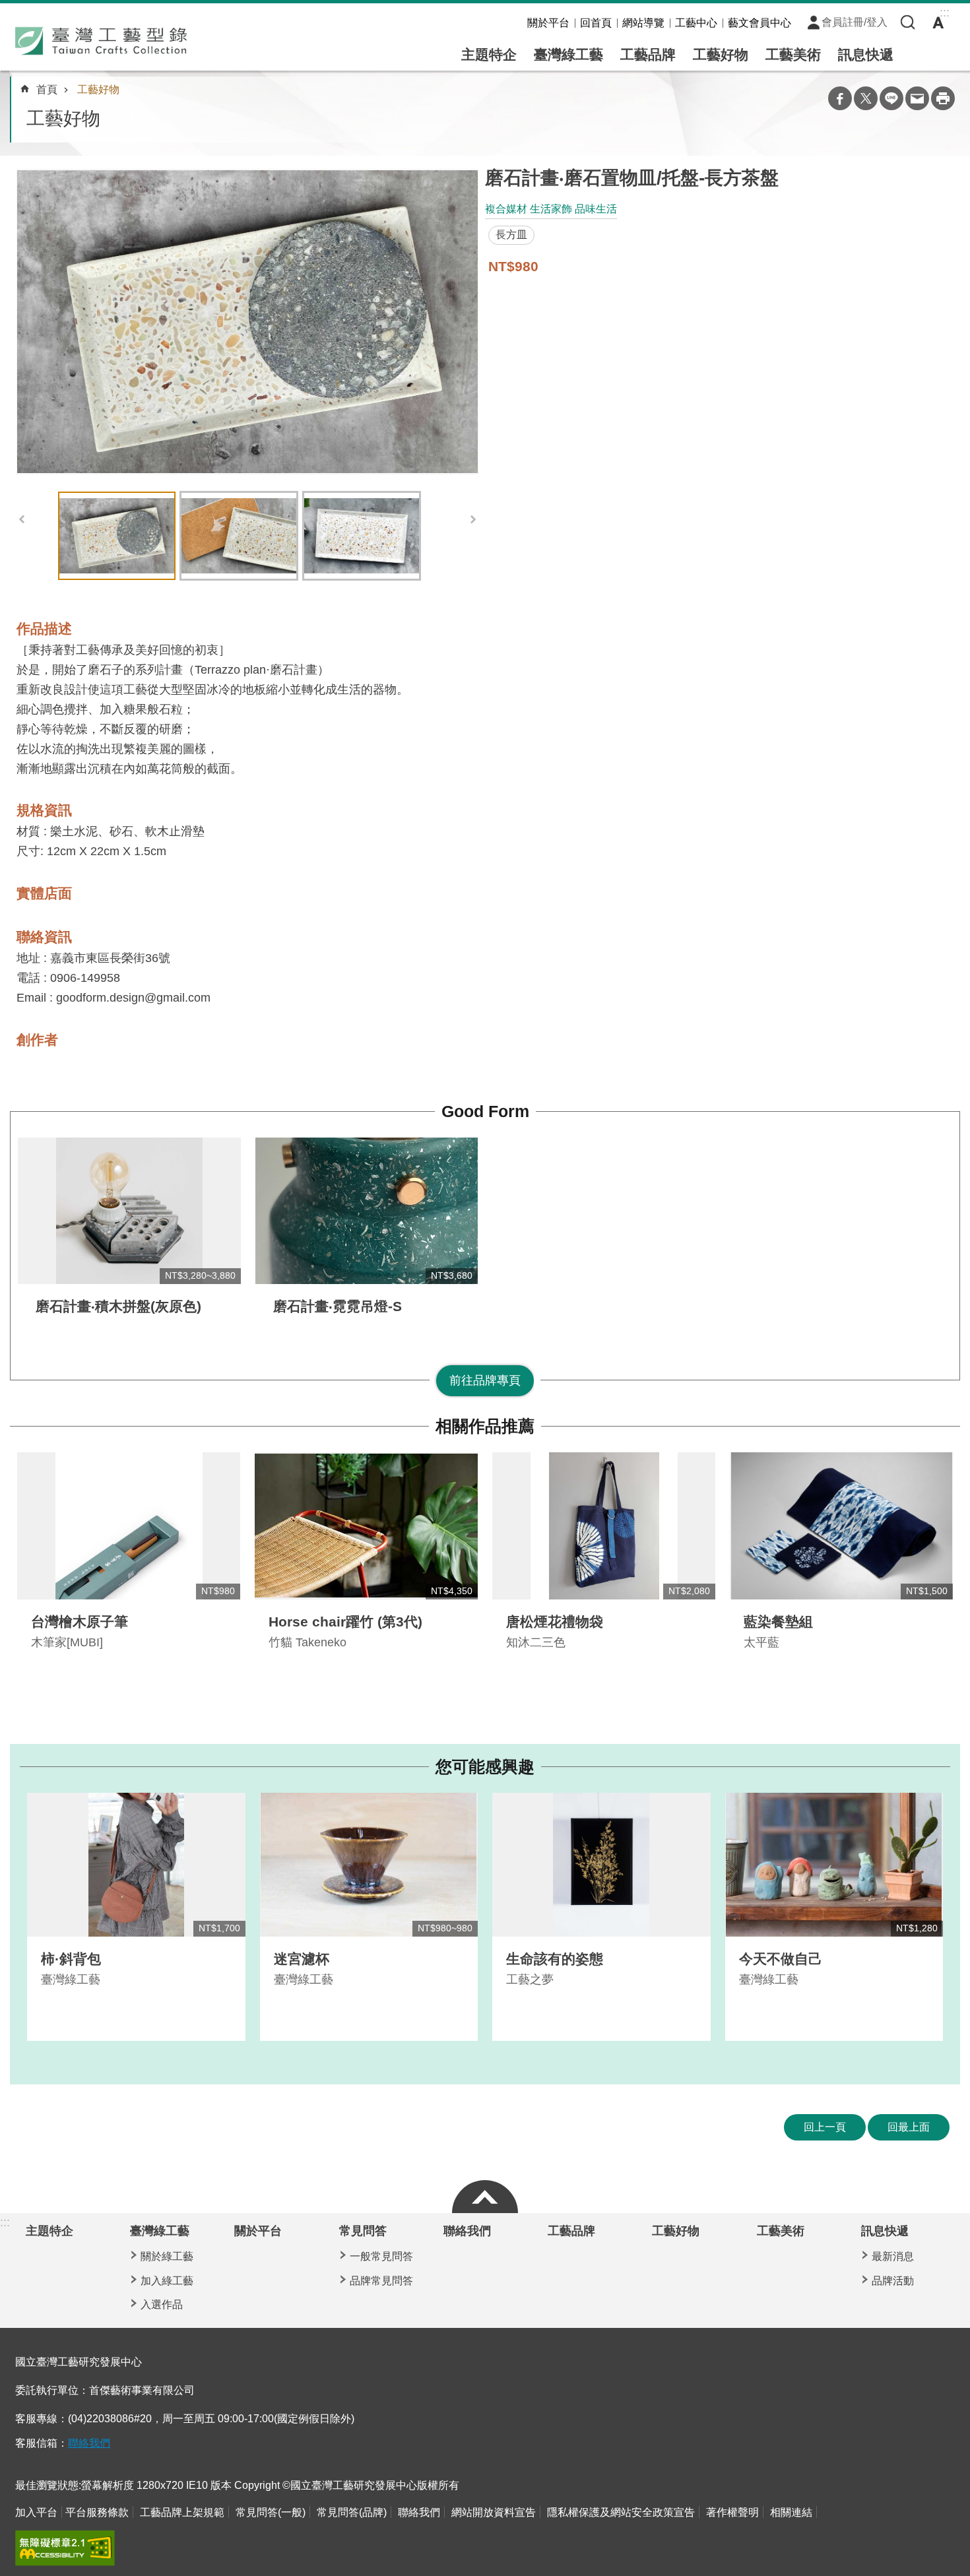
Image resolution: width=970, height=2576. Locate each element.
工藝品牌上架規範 (182, 2512)
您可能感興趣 (485, 1767)
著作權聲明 (732, 2512)
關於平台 (548, 23)
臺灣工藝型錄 (101, 41)
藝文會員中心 (760, 23)
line (891, 98)
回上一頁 (825, 2127)
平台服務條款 (97, 2512)
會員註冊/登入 (855, 22)
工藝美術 (793, 54)
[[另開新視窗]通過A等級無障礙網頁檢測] (65, 2548)
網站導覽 (643, 23)
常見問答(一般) (271, 2512)
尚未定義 (485, 2193)
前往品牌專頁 (485, 1380)
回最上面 (909, 2127)
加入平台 (36, 2512)
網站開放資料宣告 (494, 2512)
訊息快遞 (866, 54)
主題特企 (489, 54)
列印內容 (943, 98)
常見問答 (363, 2231)
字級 (938, 22)
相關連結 (791, 2512)
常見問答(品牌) (352, 2512)
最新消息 (893, 2256)
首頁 (47, 89)
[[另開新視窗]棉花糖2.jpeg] (247, 322)
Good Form (485, 1111)
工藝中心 (696, 23)
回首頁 (596, 23)
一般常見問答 (381, 2256)
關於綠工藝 (167, 2256)
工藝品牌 (648, 54)
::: (5, 2222)
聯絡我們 (467, 2231)
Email (917, 98)
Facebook (840, 98)
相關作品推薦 (485, 1426)
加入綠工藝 (167, 2281)
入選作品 (162, 2304)
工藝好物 (721, 54)
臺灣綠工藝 (568, 54)
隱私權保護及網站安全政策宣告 (621, 2512)
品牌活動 (893, 2281)
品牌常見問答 (381, 2281)
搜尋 (908, 22)
